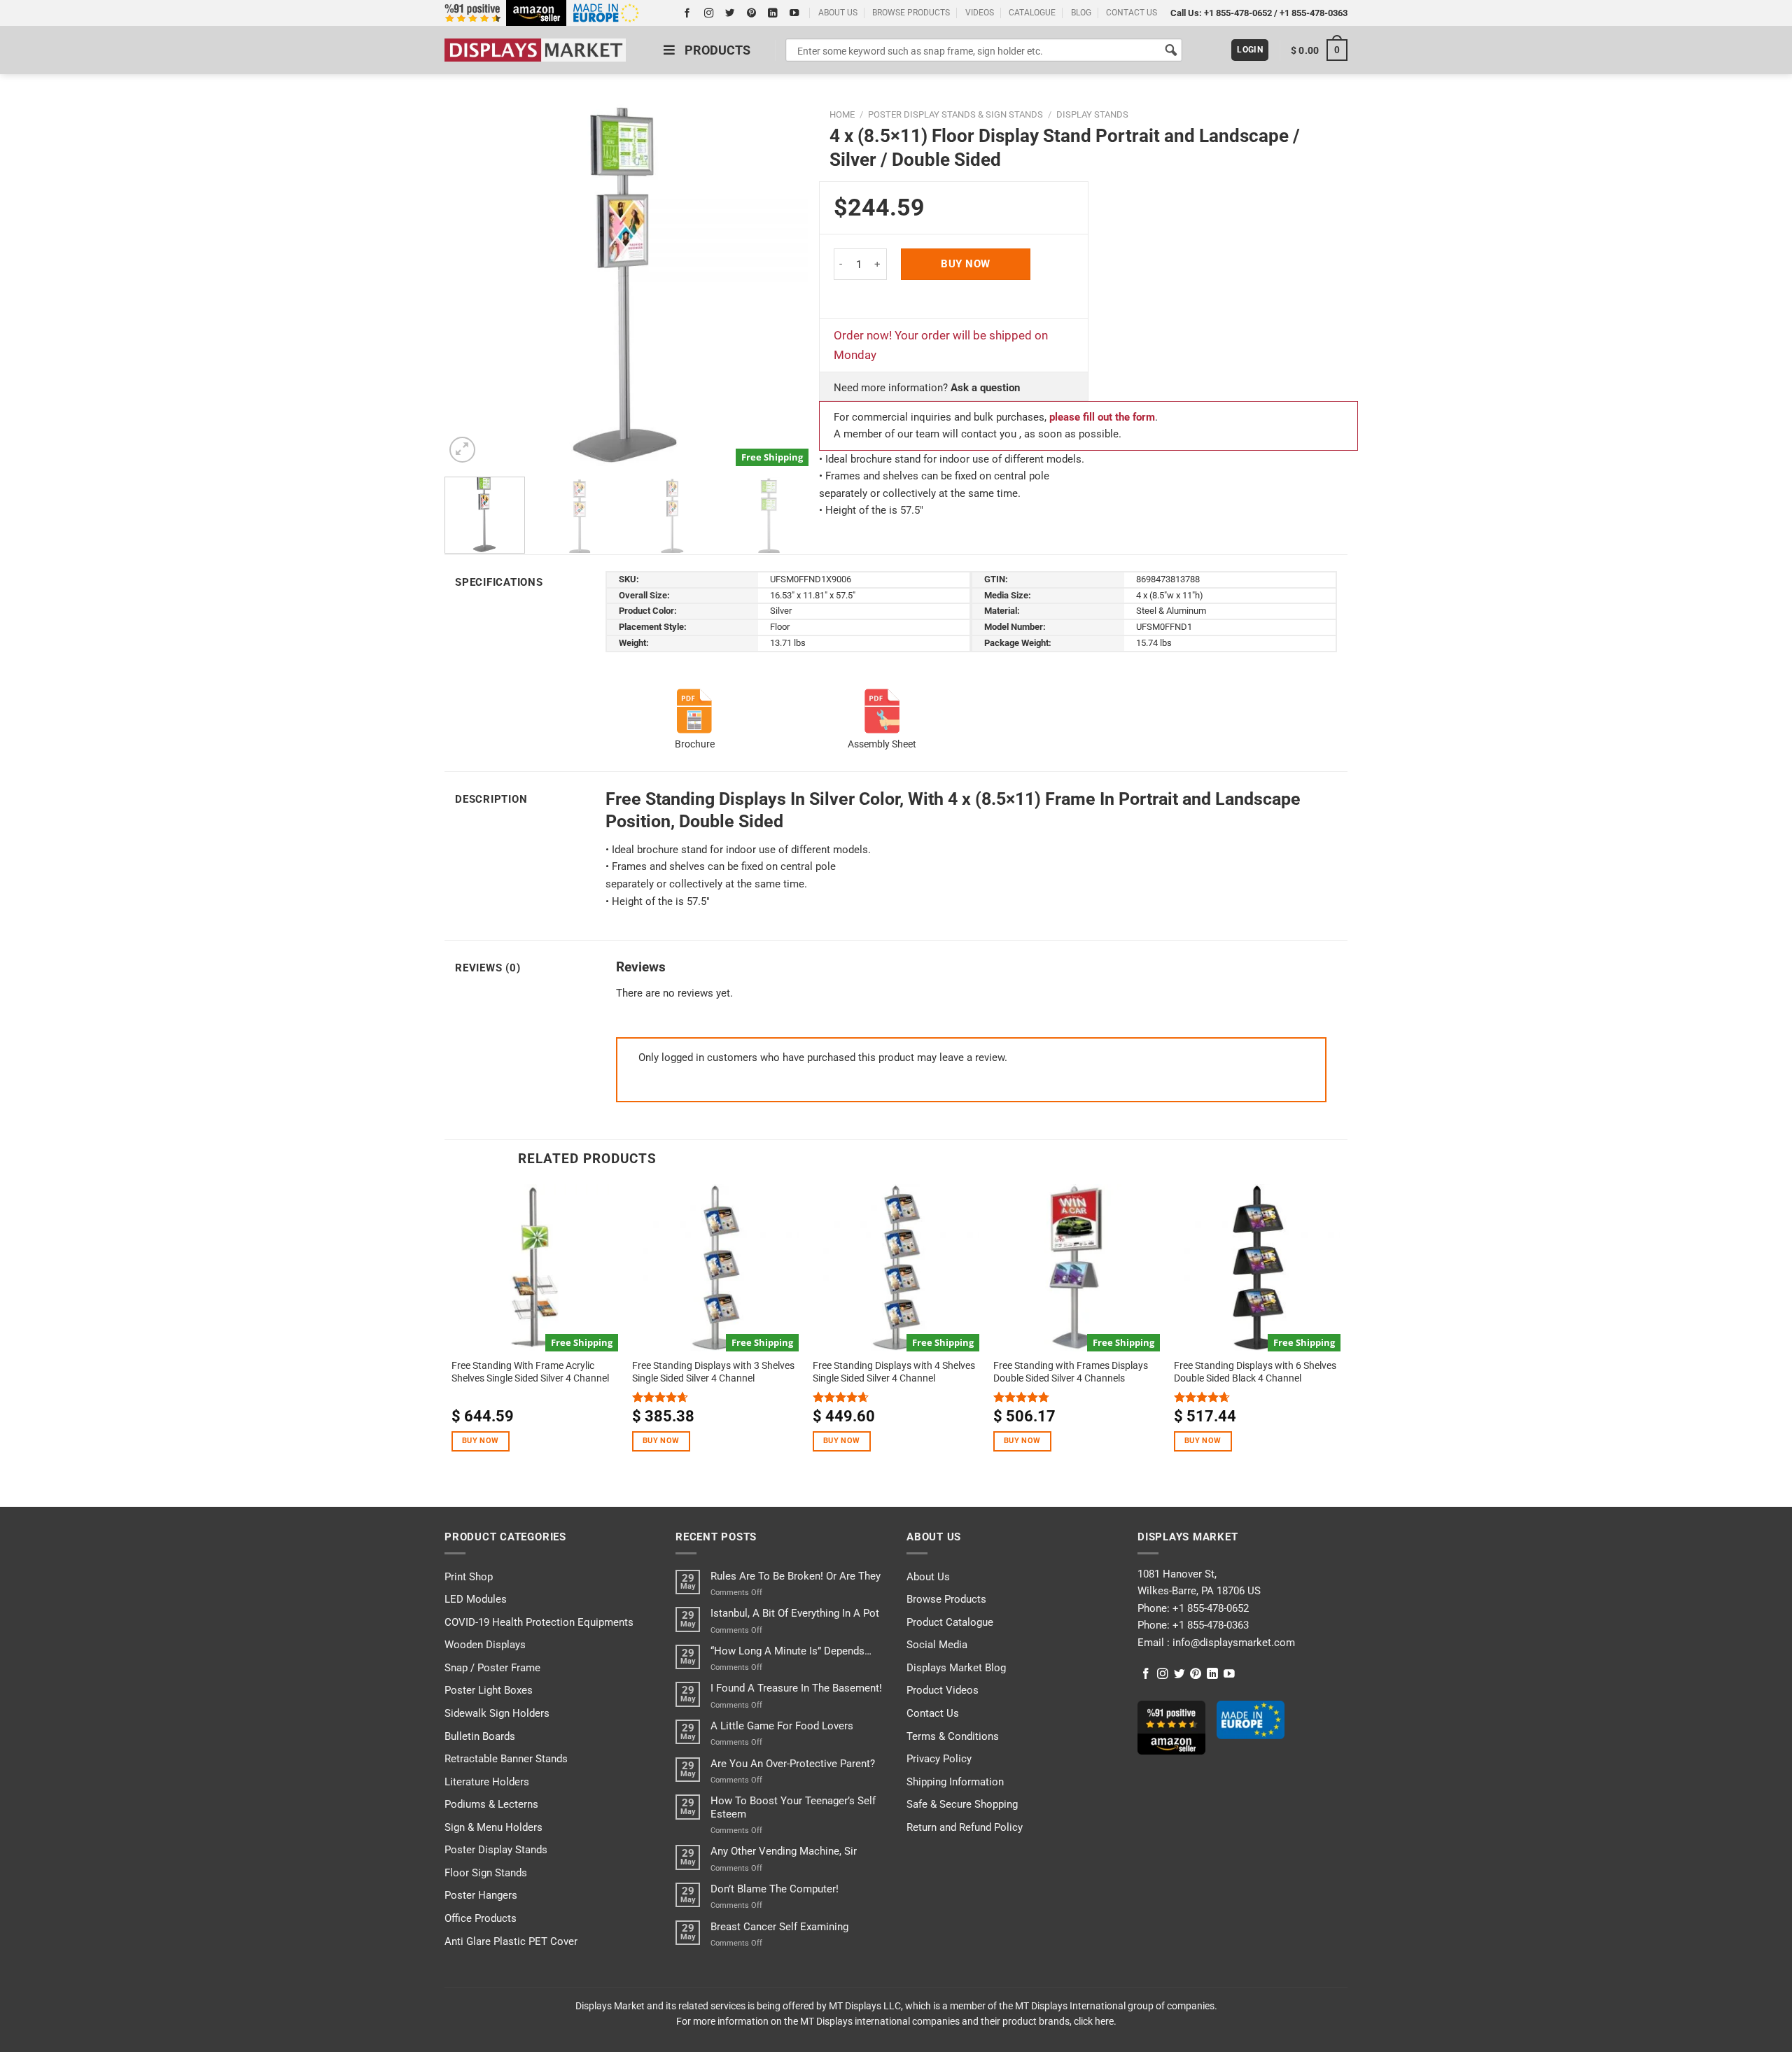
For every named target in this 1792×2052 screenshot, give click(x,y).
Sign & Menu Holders (493, 1827)
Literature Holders (487, 1782)
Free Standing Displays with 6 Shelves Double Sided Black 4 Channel (1255, 1372)
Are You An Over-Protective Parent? (793, 1764)
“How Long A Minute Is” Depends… (791, 1651)
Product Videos (943, 1690)
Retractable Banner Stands (506, 1759)
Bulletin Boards (480, 1736)
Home (842, 114)
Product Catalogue (950, 1622)
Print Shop (469, 1577)
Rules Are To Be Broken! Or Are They (796, 1576)
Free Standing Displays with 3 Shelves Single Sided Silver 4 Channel (713, 1372)
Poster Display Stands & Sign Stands (955, 114)
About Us (928, 1577)
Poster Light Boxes (489, 1690)
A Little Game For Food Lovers (782, 1726)
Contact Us (933, 1713)
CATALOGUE (1032, 13)
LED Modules (476, 1599)
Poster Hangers (481, 1895)
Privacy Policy (939, 1759)
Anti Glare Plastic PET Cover (511, 1941)
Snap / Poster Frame (492, 1668)
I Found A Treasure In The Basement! (796, 1688)
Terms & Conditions (953, 1736)
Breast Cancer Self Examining (779, 1927)
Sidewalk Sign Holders (497, 1713)
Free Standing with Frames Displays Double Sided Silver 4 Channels (1071, 1372)
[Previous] (470, 284)
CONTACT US (1132, 13)
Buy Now (965, 264)
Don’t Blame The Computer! (775, 1889)
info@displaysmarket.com (1232, 1643)
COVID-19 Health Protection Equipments (539, 1622)
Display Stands (1092, 114)
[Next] (783, 284)
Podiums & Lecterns (491, 1804)
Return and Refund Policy (965, 1827)
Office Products (481, 1918)
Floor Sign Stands (486, 1873)
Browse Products (946, 1599)
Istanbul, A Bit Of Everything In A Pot (795, 1613)
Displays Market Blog (956, 1668)
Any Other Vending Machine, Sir (784, 1851)
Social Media (937, 1645)
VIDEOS (980, 13)
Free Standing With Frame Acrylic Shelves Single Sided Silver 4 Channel (530, 1372)
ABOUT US (838, 13)
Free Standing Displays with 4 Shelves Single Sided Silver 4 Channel (894, 1372)
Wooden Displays (485, 1645)
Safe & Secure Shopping (962, 1804)
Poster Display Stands (496, 1850)
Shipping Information (955, 1782)
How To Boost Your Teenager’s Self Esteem (793, 1807)
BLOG (1081, 13)
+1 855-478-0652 (1238, 13)
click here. (1095, 2021)
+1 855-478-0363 (1314, 13)
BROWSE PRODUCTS (911, 13)
